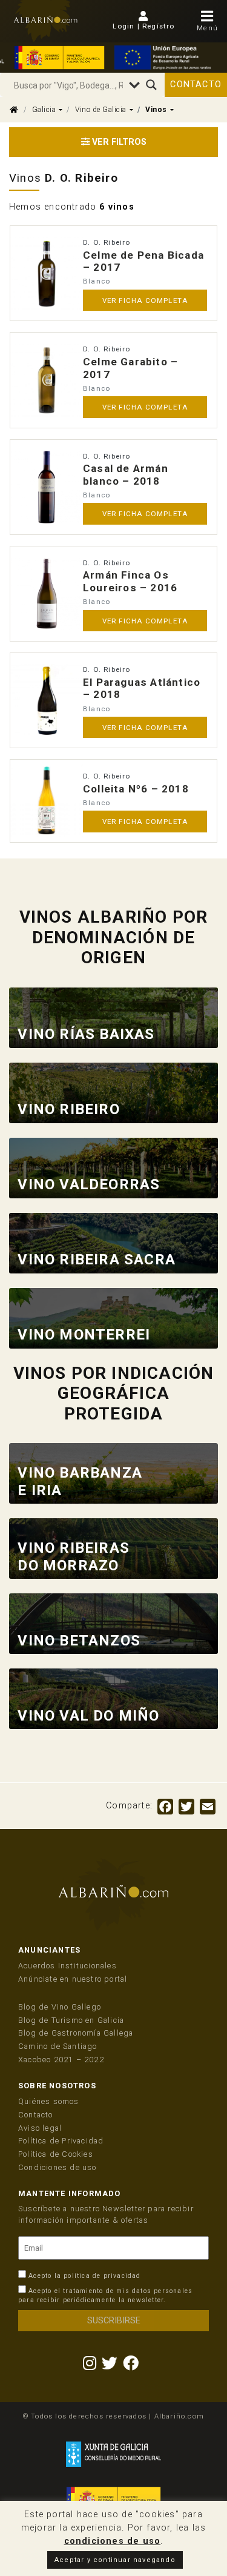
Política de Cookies (56, 2154)
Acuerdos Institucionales (67, 1966)
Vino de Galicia (101, 110)
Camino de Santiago (58, 2046)
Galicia (44, 110)
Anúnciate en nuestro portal (73, 1979)
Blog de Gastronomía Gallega (76, 2033)
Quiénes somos (49, 2101)
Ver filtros (118, 142)
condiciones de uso (113, 2541)
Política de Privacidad (61, 2141)
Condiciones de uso (58, 2167)
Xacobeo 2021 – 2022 (61, 2060)
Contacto (196, 85)
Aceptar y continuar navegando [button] (115, 2560)
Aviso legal (40, 2128)
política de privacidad (102, 2276)
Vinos (156, 110)
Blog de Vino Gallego (60, 2007)
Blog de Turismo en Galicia (71, 2020)
